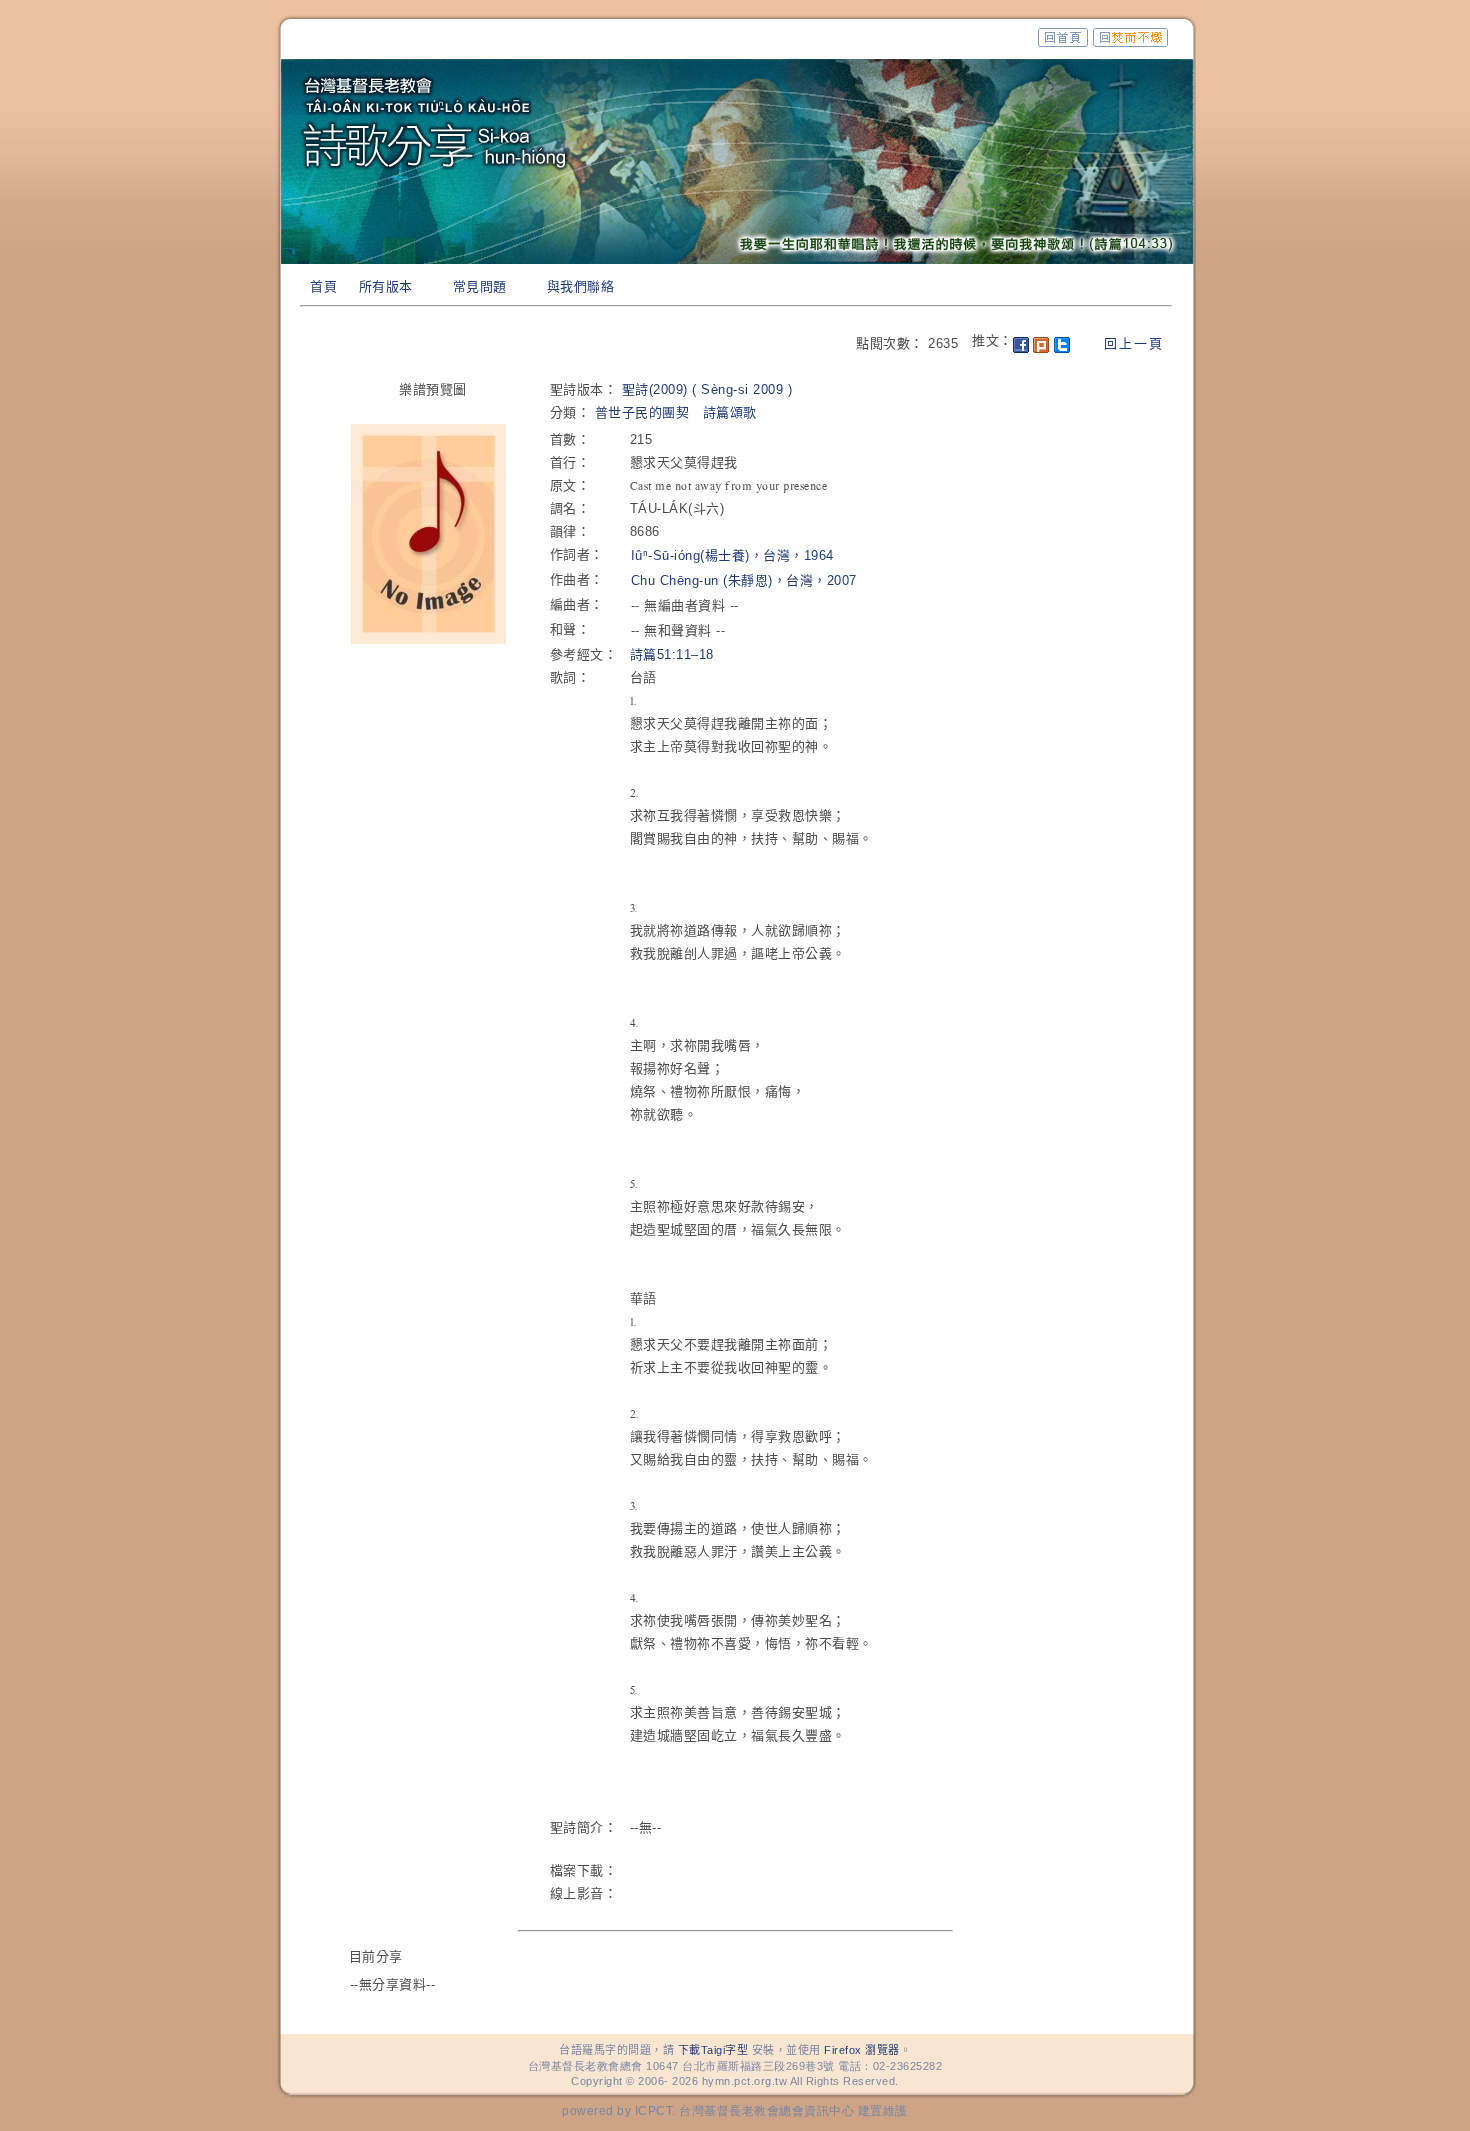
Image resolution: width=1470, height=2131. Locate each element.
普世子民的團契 (642, 412)
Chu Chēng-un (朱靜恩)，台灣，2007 (744, 580)
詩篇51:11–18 (672, 654)
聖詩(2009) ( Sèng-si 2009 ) (707, 389)
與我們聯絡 (581, 286)
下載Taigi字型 (713, 2050)
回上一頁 (1134, 343)
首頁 (323, 286)
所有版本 (386, 286)
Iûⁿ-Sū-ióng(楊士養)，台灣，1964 (732, 555)
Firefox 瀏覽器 (862, 2050)
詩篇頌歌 (730, 412)
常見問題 (480, 286)
